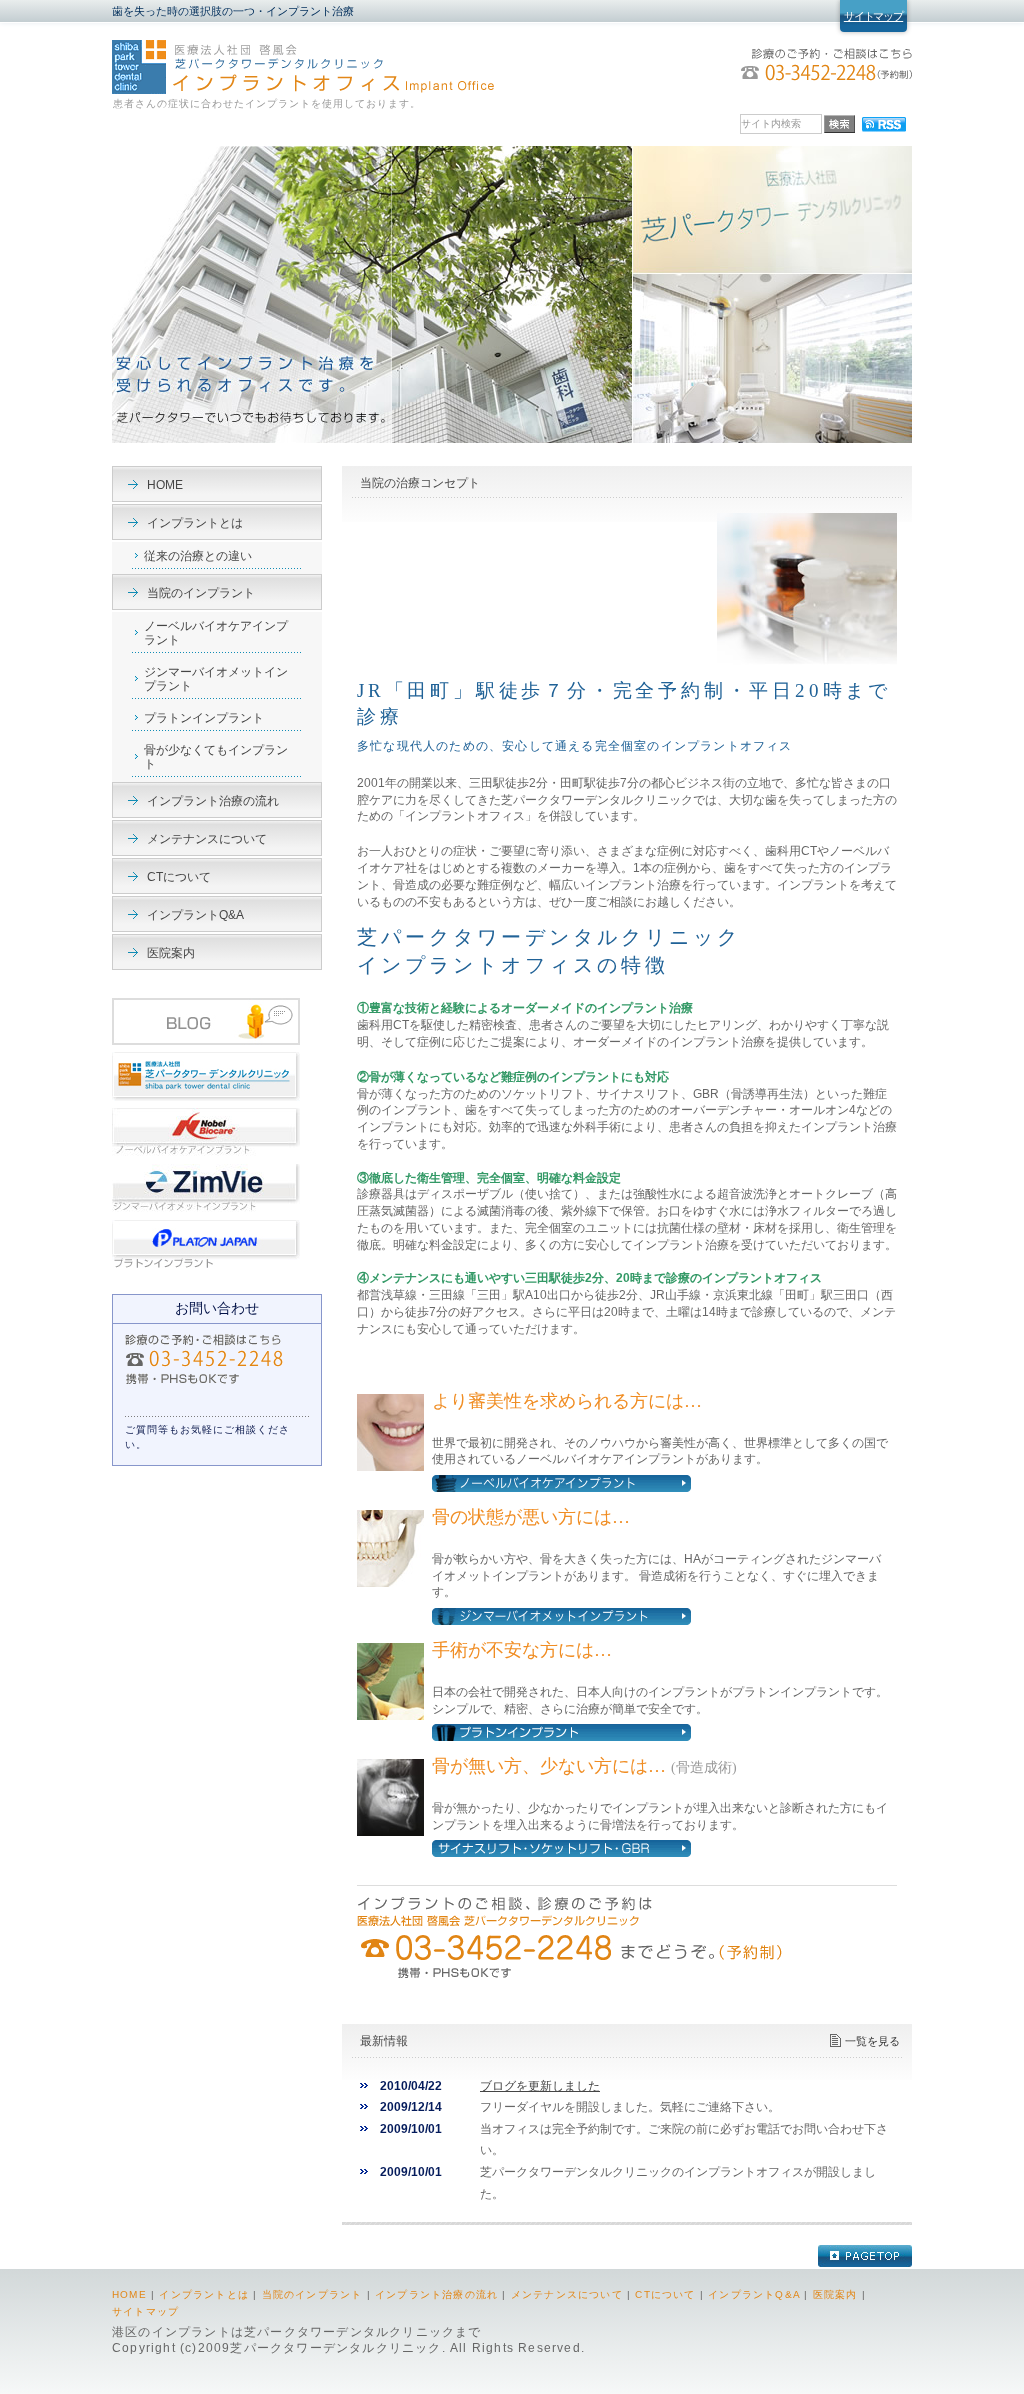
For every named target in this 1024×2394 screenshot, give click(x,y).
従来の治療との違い (198, 556)
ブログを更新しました (540, 2086)
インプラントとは (195, 523)
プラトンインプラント (204, 718)
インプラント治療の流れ (213, 801)
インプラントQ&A (195, 915)
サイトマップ (873, 16)
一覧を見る (872, 2041)
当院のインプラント (201, 593)
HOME (165, 485)
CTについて (179, 877)
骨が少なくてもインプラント (216, 757)
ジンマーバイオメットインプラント (216, 679)
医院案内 (171, 953)
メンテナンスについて (207, 839)
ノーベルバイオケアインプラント (216, 633)
